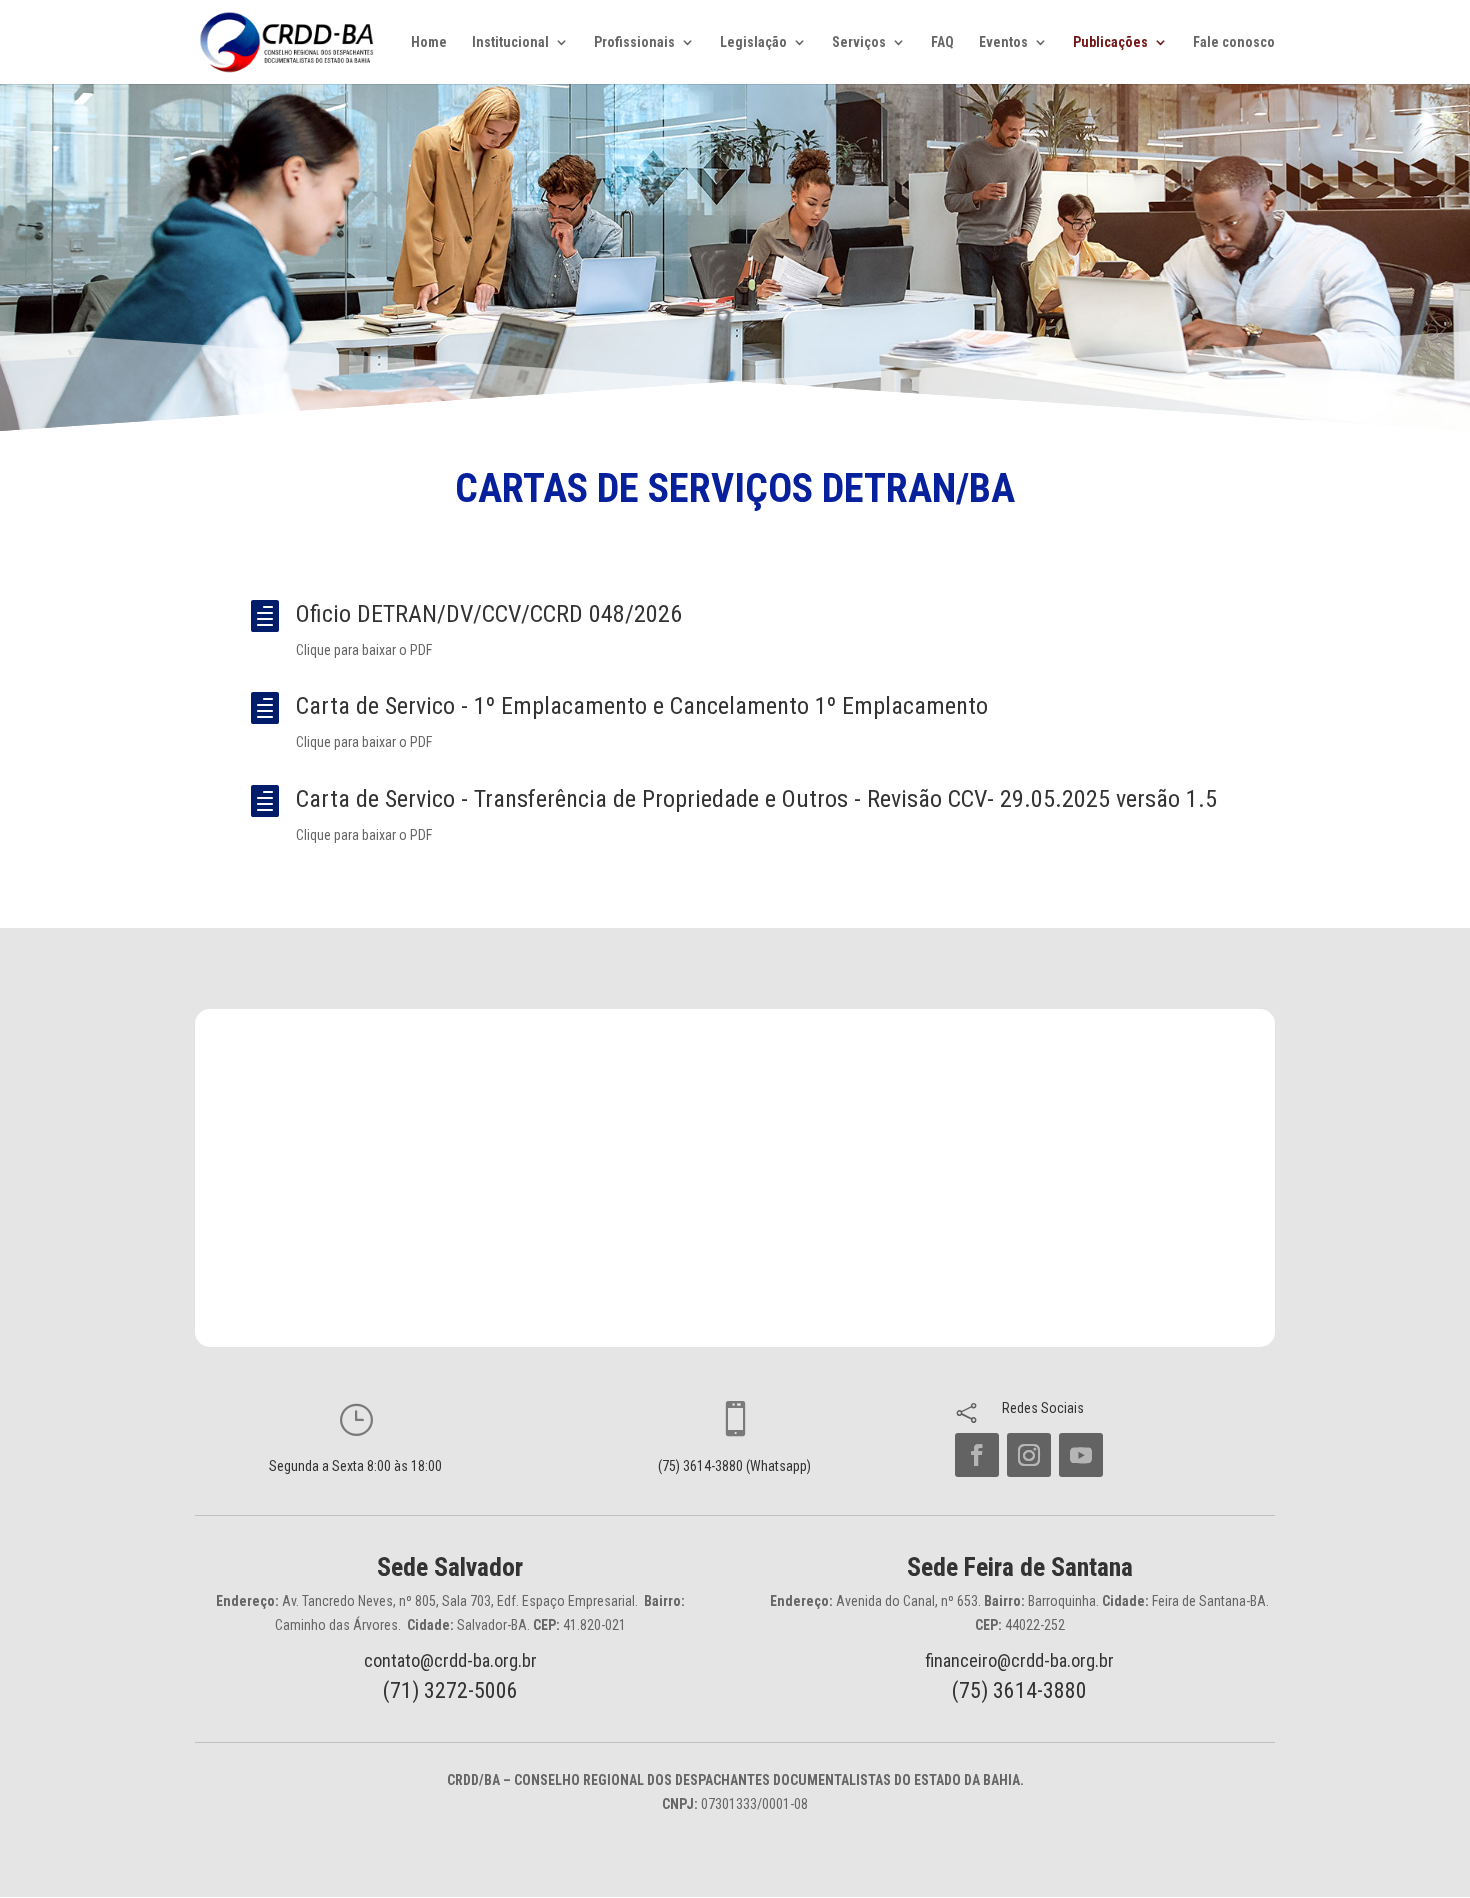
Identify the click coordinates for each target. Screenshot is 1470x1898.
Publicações (1110, 42)
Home (429, 42)
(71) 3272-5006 (450, 1690)
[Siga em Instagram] (1029, 1455)
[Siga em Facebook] (977, 1455)
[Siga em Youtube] (1081, 1455)
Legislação (753, 42)
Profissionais (634, 42)
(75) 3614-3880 (1019, 1690)
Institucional (510, 42)
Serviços (859, 42)
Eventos (1003, 42)
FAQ (942, 42)
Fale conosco (1234, 42)
